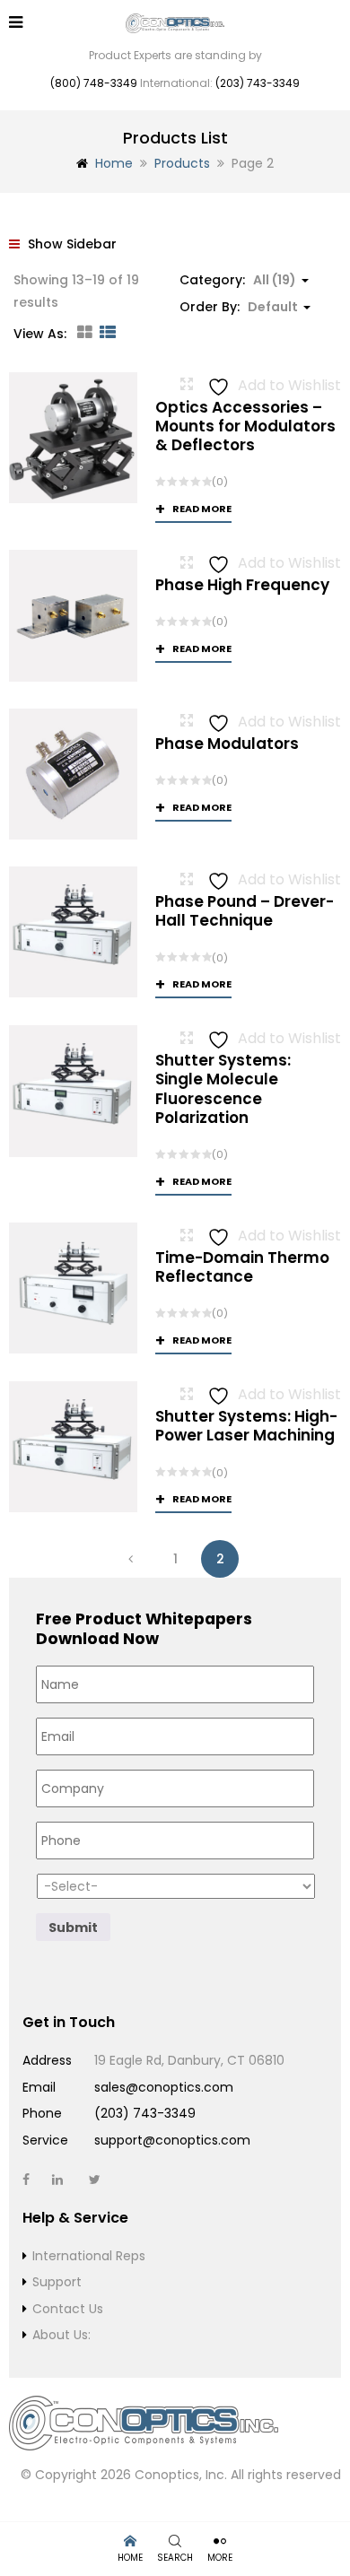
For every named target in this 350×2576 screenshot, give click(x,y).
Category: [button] (238, 280)
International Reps (89, 2256)
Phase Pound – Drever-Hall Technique (245, 911)
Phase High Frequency (242, 585)
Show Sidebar (70, 244)
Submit (73, 1928)
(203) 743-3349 (258, 83)
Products (182, 163)
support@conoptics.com (172, 2140)
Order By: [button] (239, 307)
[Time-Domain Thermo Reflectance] (73, 1288)
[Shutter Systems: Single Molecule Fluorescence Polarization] (73, 1091)
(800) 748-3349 (94, 83)
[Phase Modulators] (73, 774)
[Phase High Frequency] (73, 616)
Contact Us (68, 2309)
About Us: (61, 2335)
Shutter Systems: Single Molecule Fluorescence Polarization (223, 1089)
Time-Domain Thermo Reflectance (242, 1267)
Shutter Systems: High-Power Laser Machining (246, 1426)
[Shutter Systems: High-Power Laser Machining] (73, 1447)
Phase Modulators (227, 744)
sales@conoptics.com (164, 2087)
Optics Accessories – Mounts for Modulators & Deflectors (245, 426)
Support (57, 2282)
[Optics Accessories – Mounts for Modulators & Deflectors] (73, 438)
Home (114, 163)
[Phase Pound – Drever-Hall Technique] (73, 932)
